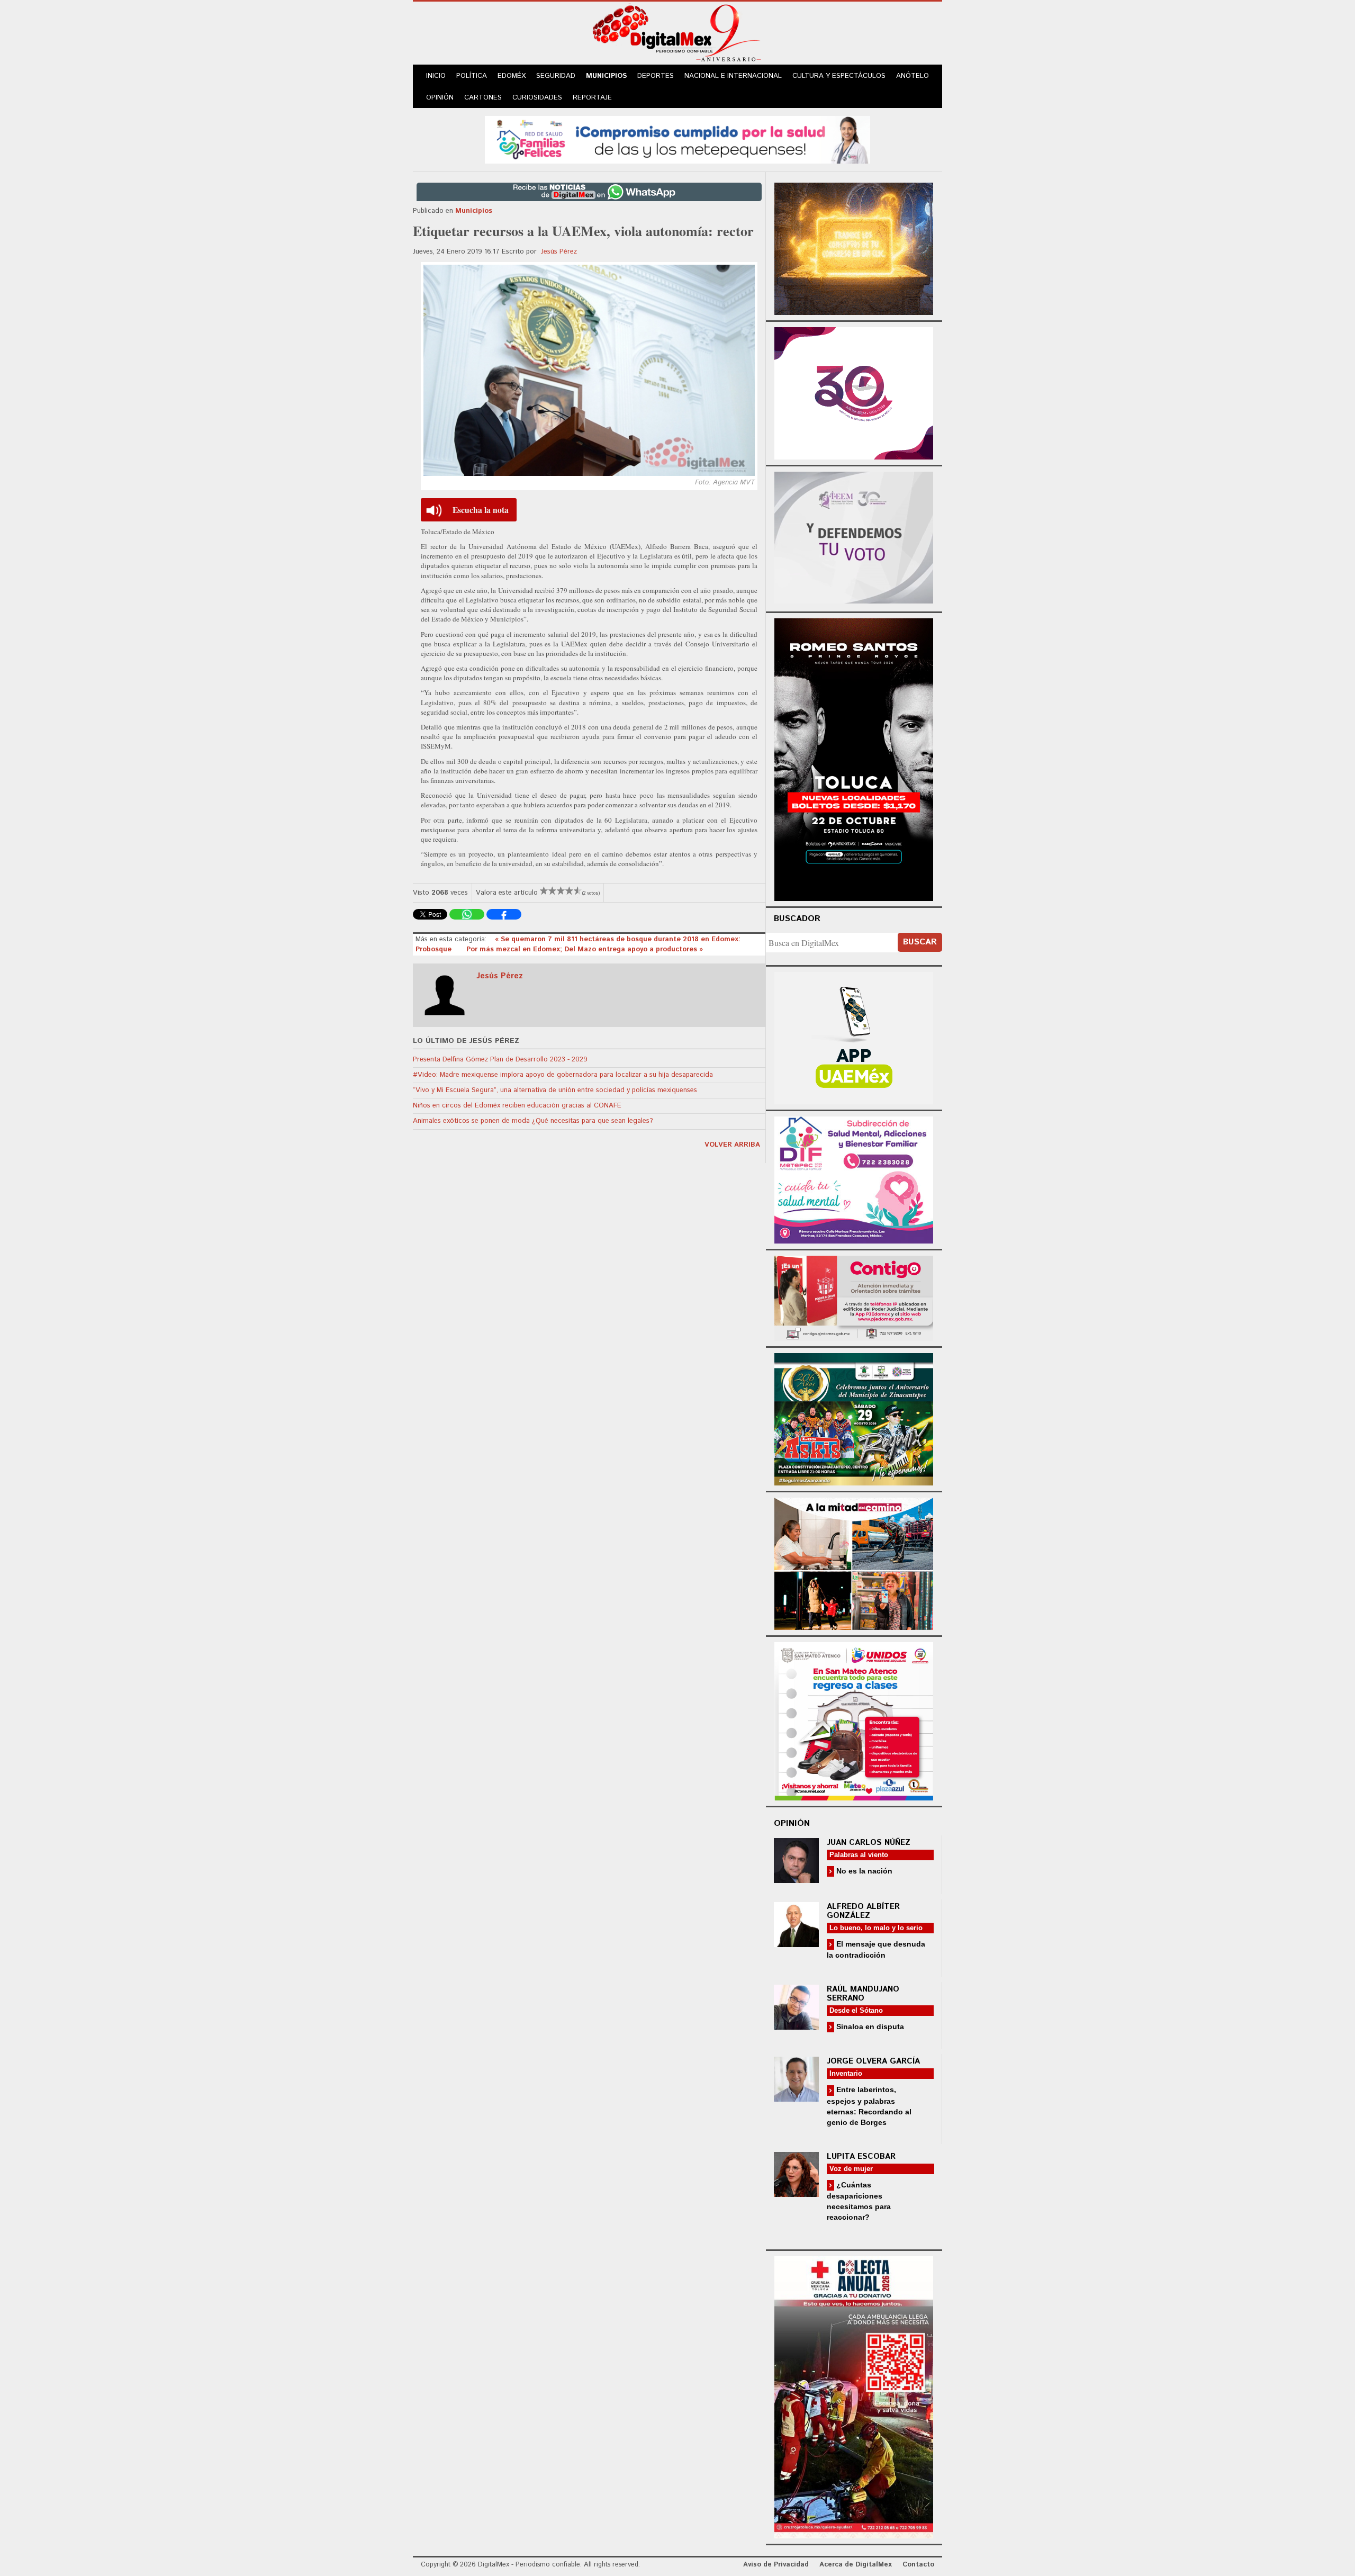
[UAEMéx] (854, 1037)
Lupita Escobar (861, 2156)
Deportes (656, 76)
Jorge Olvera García (873, 2061)
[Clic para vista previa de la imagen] (589, 370)
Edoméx (512, 76)
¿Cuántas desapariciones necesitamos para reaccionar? (859, 2201)
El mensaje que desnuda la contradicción (876, 1949)
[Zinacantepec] (854, 1418)
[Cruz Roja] (854, 2396)
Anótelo (913, 76)
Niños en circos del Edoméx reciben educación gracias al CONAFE (517, 1106)
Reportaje (592, 98)
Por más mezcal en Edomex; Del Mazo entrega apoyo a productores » (585, 949)
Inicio (436, 76)
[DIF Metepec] (854, 1179)
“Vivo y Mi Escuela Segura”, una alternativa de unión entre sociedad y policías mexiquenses (555, 1090)
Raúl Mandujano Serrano (863, 1994)
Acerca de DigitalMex (856, 2565)
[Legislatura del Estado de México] (854, 247)
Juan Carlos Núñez (869, 1843)
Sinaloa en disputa (869, 2026)
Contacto (918, 2565)
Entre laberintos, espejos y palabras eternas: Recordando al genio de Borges (869, 2106)
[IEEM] (854, 392)
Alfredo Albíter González (863, 1911)
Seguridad (556, 76)
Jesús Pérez (559, 252)
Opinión (440, 98)
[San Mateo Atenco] (854, 1720)
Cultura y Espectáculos (839, 76)
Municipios (606, 76)
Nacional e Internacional (733, 76)
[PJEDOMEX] (854, 1297)
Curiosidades (537, 98)
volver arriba (732, 1145)
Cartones (483, 98)
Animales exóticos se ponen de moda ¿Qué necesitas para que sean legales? (533, 1121)
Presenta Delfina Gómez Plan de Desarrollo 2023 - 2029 (500, 1060)
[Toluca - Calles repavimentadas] (854, 1562)
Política (472, 76)
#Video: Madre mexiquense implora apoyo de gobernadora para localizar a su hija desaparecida (563, 1075)
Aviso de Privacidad (776, 2565)
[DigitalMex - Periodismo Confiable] (677, 35)
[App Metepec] (677, 138)
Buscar (920, 942)
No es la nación (863, 1871)
